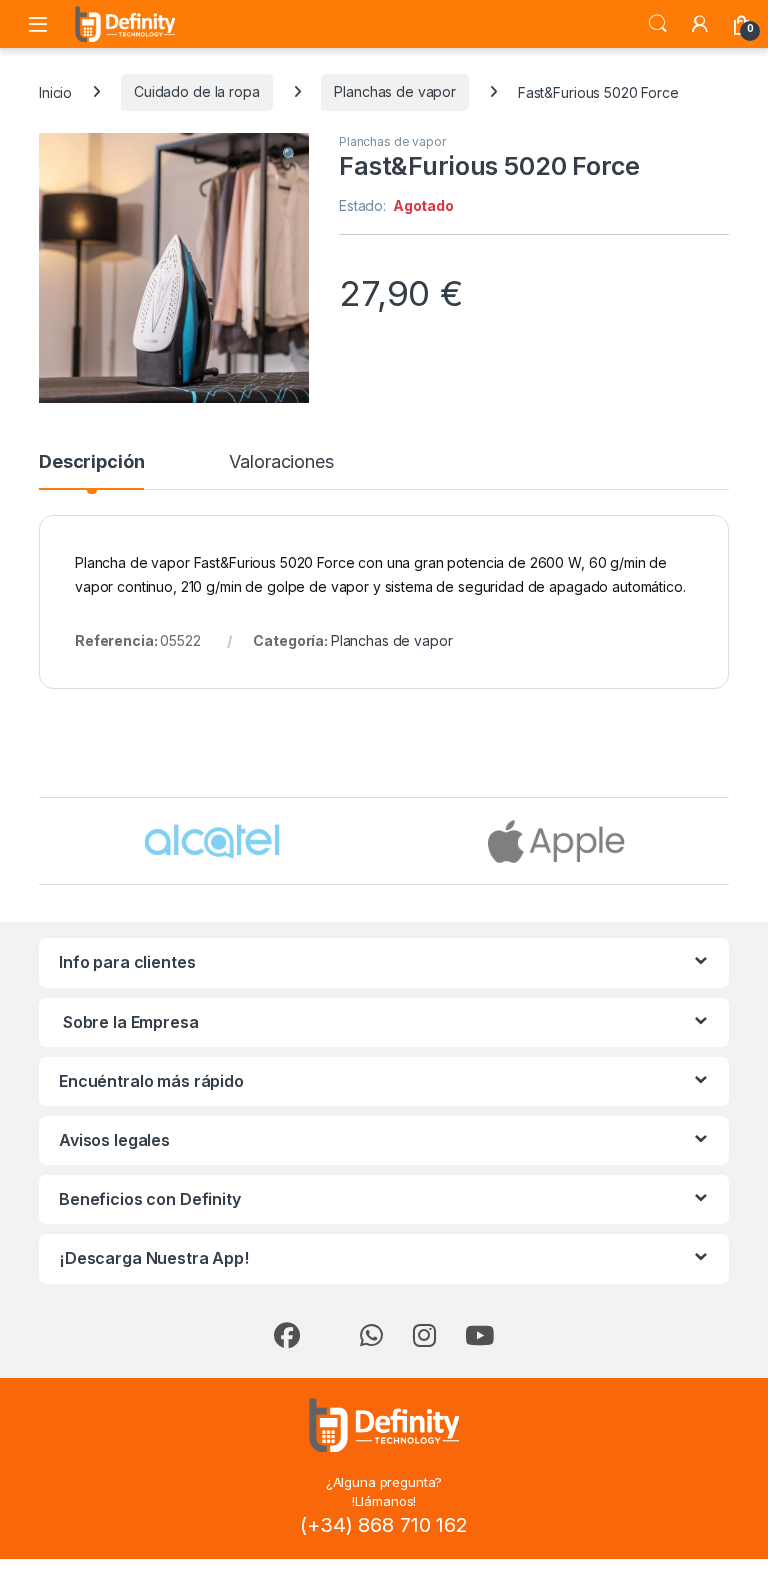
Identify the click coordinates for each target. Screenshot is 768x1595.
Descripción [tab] (91, 462)
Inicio (55, 91)
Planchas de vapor (395, 91)
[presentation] (724, 843)
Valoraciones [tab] (281, 462)
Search (658, 24)
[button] (290, 155)
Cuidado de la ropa (196, 91)
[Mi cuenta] (700, 24)
